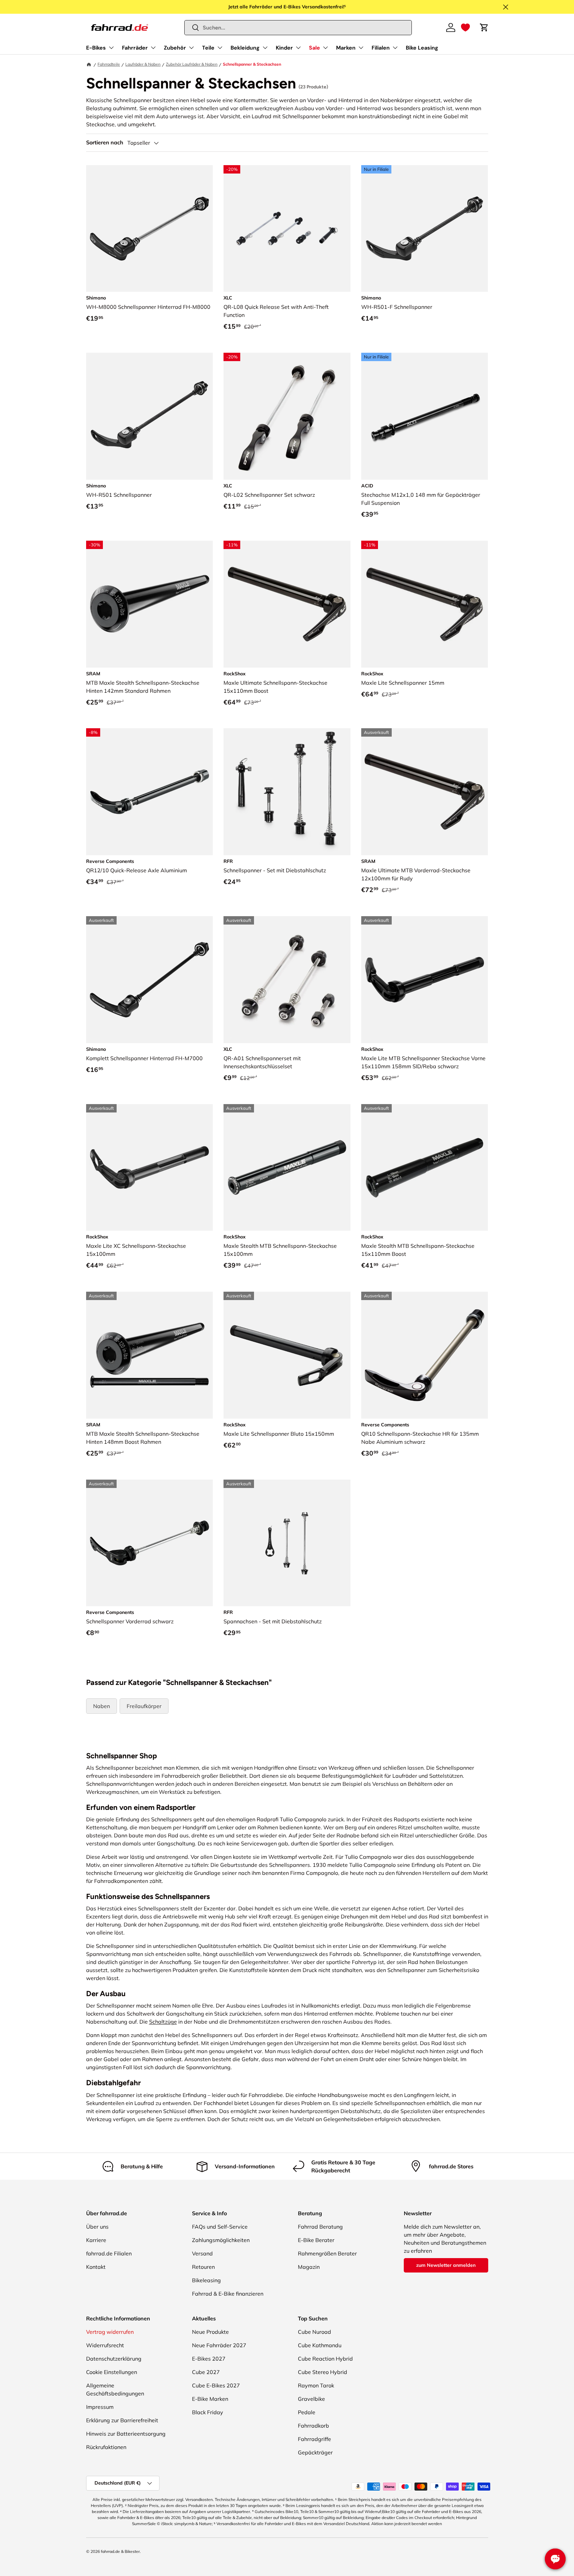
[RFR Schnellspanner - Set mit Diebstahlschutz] (287, 792)
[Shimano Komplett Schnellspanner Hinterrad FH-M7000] (150, 980)
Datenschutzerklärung (114, 2359)
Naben (102, 1706)
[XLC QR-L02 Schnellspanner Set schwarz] (287, 416)
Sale (314, 48)
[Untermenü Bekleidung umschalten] (265, 48)
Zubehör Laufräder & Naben (192, 64)
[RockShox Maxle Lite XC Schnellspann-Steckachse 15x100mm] (150, 1168)
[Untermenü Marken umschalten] (361, 48)
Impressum (100, 2407)
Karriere (96, 2240)
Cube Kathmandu (320, 2345)
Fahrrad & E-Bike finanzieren (228, 2294)
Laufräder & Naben (143, 64)
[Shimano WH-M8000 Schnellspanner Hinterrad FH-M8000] (150, 229)
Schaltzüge (163, 2022)
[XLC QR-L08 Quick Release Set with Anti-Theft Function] (287, 229)
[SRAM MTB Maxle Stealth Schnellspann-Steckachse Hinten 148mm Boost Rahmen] (150, 1355)
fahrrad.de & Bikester (120, 2551)
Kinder (284, 48)
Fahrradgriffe (314, 2439)
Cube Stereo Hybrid (323, 2372)
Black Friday (208, 2412)
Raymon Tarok (316, 2385)
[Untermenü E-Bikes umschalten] (111, 48)
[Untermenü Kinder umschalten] (298, 48)
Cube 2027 (206, 2372)
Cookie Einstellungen (112, 2372)
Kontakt (96, 2267)
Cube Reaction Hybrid (325, 2359)
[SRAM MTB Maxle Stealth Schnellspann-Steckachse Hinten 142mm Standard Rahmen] (150, 604)
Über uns (97, 2227)
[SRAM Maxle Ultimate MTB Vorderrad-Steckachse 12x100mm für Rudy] (425, 792)
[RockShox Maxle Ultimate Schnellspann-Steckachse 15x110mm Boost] (287, 604)
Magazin (309, 2267)
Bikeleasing (206, 2280)
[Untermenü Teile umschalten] (220, 48)
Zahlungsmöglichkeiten (221, 2240)
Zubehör (175, 48)
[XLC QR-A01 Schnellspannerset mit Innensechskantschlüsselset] (287, 980)
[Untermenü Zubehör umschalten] (191, 48)
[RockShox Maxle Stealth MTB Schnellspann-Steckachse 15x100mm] (287, 1168)
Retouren (203, 2267)
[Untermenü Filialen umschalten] (395, 48)
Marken (346, 48)
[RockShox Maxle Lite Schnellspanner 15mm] (425, 604)
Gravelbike (311, 2399)
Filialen (381, 48)
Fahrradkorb (313, 2426)
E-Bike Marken (210, 2399)
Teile (208, 48)
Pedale (307, 2412)
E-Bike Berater (316, 2240)
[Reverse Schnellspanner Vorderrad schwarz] (150, 1543)
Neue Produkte (210, 2332)
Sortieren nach (105, 143)
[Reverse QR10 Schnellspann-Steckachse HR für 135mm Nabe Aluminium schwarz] (425, 1355)
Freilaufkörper (144, 1706)
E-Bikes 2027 (209, 2359)
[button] (465, 27)
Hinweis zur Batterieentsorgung (126, 2434)
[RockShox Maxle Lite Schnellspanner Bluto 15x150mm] (287, 1355)
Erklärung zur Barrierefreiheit (122, 2420)
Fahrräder (135, 48)
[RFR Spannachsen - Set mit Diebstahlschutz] (287, 1543)
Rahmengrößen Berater (327, 2253)
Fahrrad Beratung (320, 2227)
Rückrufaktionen (106, 2447)
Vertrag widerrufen (110, 2332)
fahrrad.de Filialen (109, 2253)
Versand (202, 2253)
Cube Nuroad (314, 2332)
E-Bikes (96, 48)
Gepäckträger (315, 2452)
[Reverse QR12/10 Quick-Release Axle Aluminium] (150, 792)
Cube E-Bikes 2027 (216, 2385)
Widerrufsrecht (105, 2345)
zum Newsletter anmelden (446, 2265)
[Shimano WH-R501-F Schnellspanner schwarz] (425, 229)
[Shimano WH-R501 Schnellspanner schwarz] (150, 416)
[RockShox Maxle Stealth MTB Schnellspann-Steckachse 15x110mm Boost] (425, 1168)
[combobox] (298, 28)
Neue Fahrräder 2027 (219, 2345)
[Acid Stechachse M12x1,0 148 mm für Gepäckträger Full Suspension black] (425, 416)
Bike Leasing (422, 48)
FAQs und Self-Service (220, 2227)
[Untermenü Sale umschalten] (325, 48)
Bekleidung (245, 48)
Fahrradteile (109, 64)
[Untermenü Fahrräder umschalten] (153, 48)
